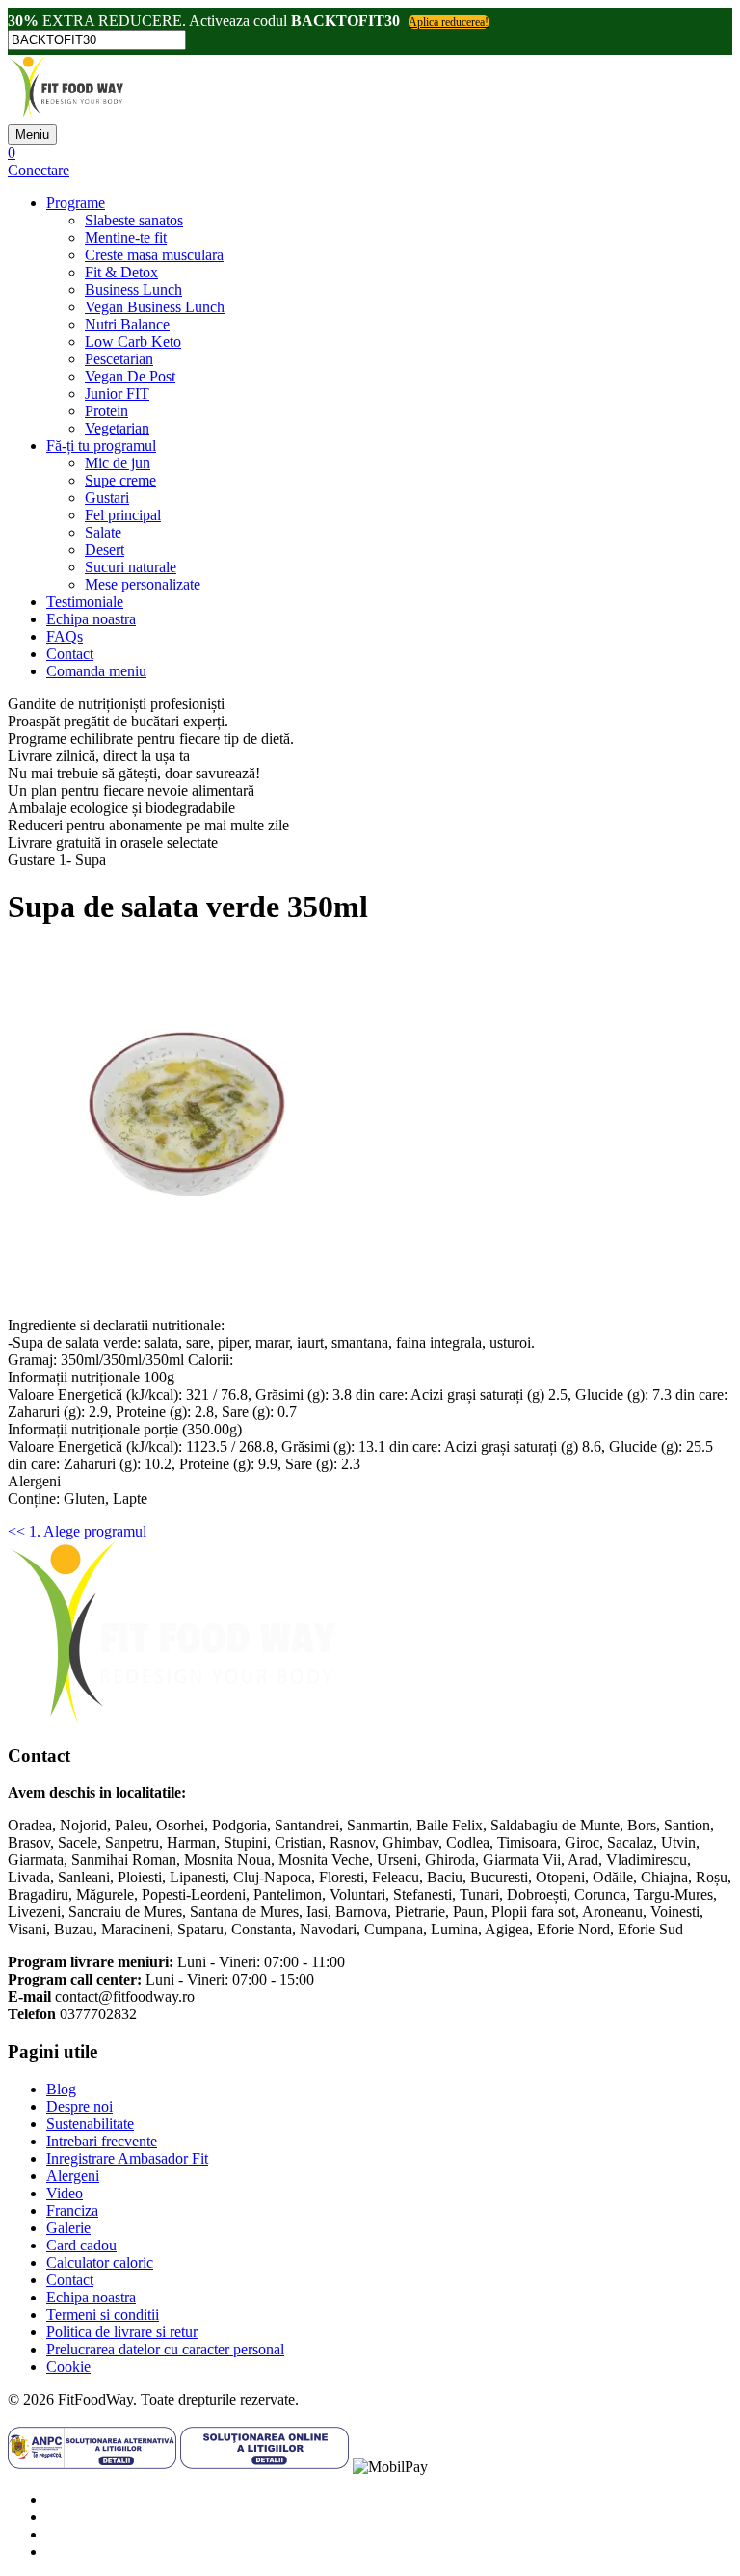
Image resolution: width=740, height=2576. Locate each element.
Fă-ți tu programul (101, 446)
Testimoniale (85, 602)
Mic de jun (118, 463)
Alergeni (73, 2176)
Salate (103, 532)
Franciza (72, 2210)
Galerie (68, 2228)
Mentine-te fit (126, 237)
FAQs (65, 636)
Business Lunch (133, 289)
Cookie (68, 2366)
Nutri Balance (127, 324)
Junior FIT (117, 394)
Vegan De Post (130, 376)
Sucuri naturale (131, 567)
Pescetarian (119, 359)
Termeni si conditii (103, 2314)
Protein (106, 411)
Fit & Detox (121, 272)
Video (65, 2193)
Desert (105, 550)
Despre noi (79, 2106)
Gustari (107, 498)
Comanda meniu (96, 671)
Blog (61, 2089)
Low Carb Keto (133, 342)
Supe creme (120, 480)
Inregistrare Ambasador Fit (127, 2158)
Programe (76, 203)
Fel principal (123, 515)
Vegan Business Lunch (155, 307)
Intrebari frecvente (102, 2141)
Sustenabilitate (90, 2124)
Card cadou (81, 2245)
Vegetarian (117, 428)
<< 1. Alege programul (77, 1531)
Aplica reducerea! (449, 22)
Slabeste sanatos (134, 220)
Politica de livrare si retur (122, 2332)
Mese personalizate (143, 584)
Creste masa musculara (154, 255)
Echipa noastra (91, 619)
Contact (70, 654)
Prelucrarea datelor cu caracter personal (165, 2349)
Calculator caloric (100, 2262)
